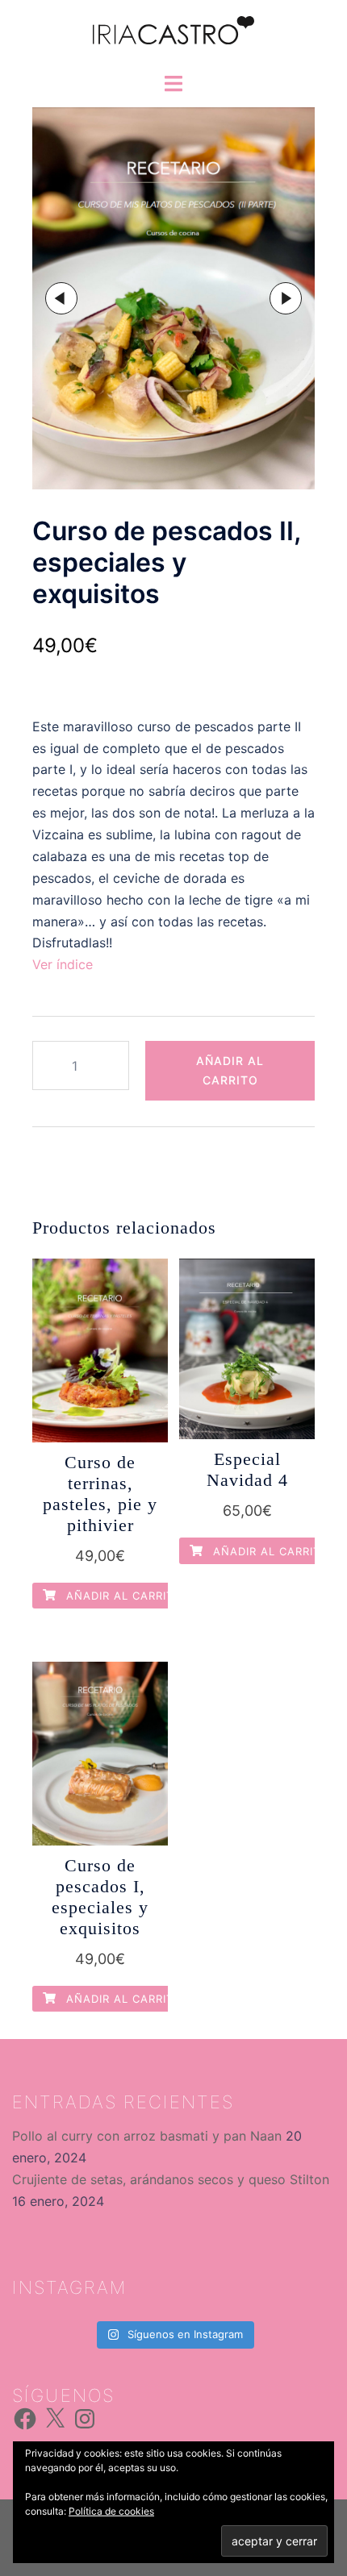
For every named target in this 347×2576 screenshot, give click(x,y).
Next (286, 298)
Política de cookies (111, 2511)
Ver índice (63, 964)
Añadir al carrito (230, 1070)
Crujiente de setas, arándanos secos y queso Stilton (171, 2179)
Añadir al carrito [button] (122, 1596)
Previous (61, 298)
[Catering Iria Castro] (173, 35)
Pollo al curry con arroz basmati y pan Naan (147, 2136)
